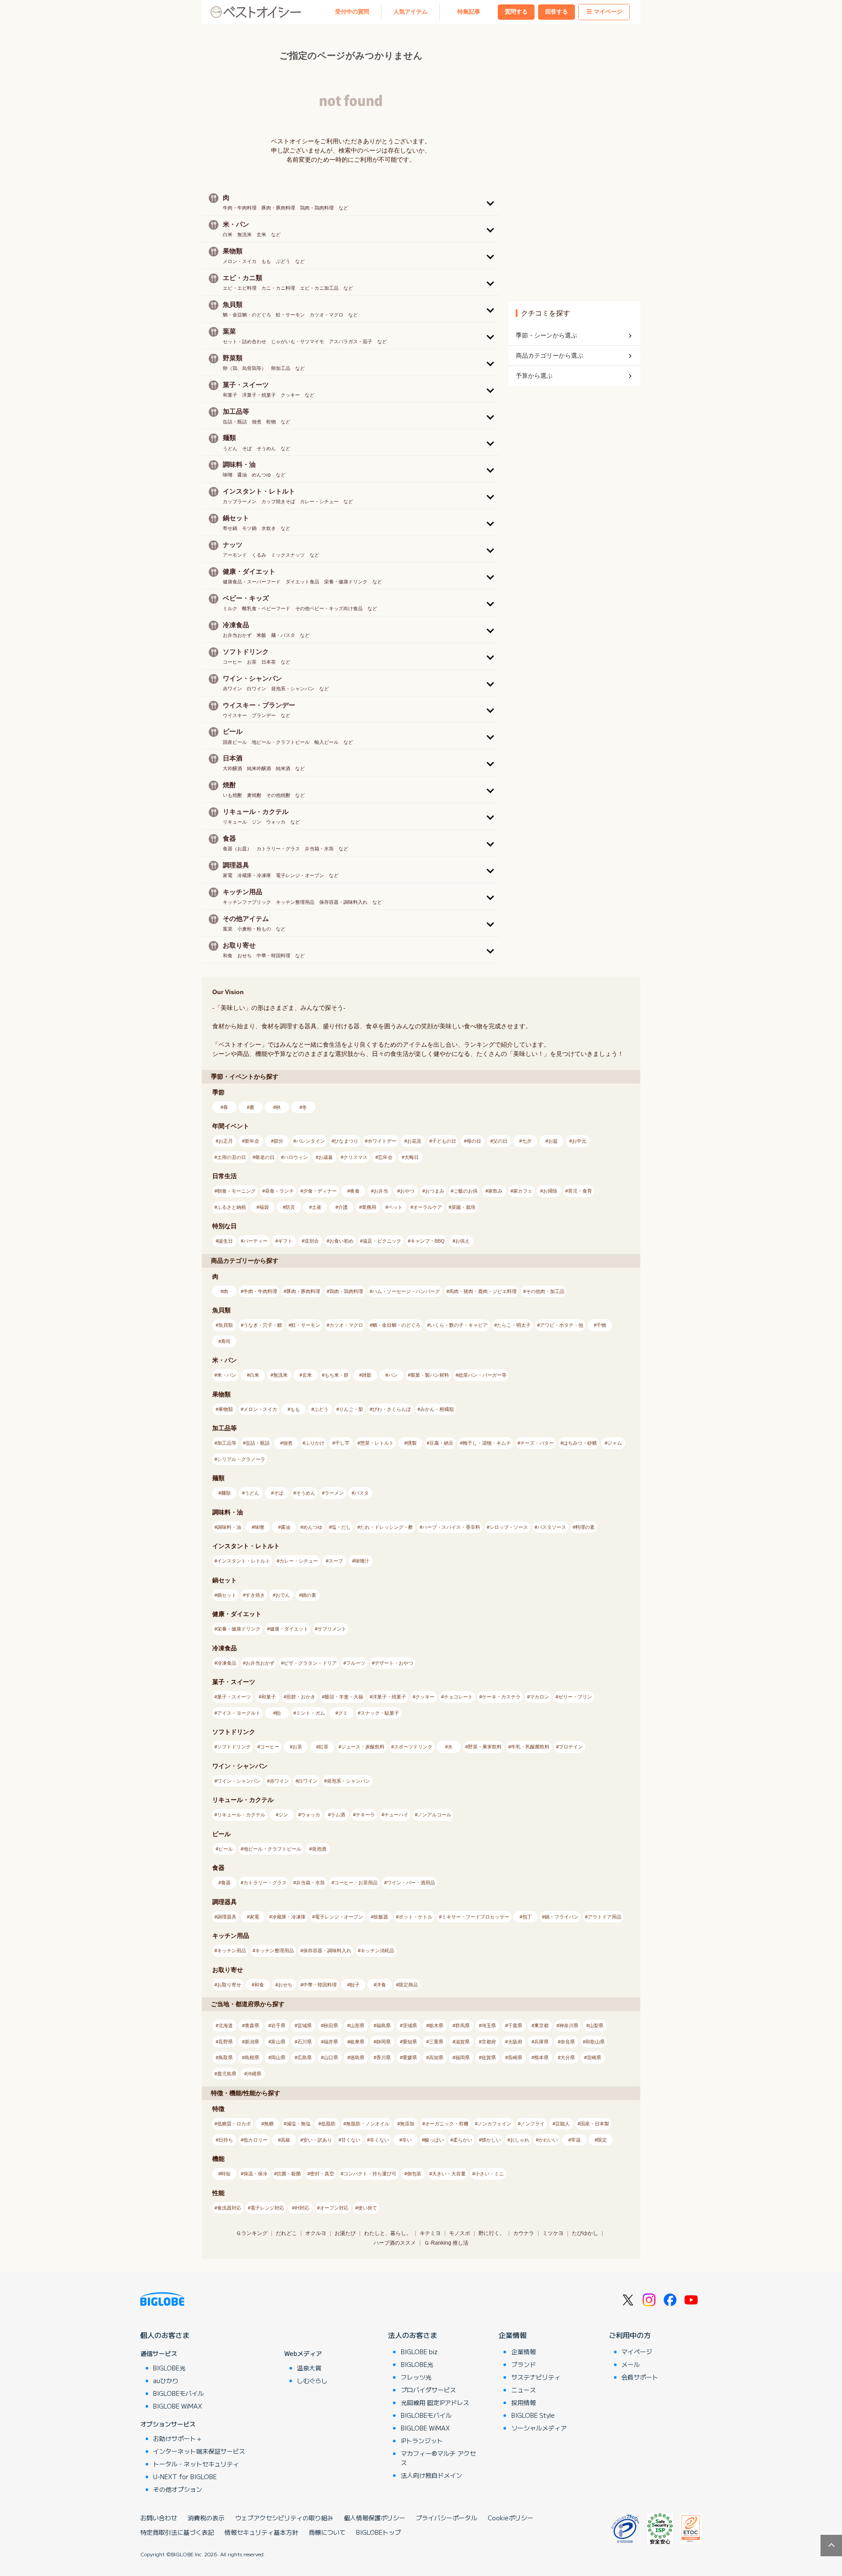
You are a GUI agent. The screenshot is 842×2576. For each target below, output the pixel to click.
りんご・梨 (351, 1409)
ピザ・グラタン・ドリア (310, 1663)
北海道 (226, 2025)
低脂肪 (328, 2124)
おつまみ (435, 1191)
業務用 (369, 1207)
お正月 (226, 1141)
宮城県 (305, 2025)
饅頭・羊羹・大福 (344, 1697)
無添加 (407, 2124)
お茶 (297, 1747)
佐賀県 (489, 2057)
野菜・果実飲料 (485, 1747)
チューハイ (396, 1815)
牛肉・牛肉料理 (260, 1291)
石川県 (305, 2042)
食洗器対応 (229, 2208)
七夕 (527, 1141)
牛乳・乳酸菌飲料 (530, 1747)
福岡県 (462, 2057)
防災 (290, 1207)
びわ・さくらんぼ (392, 1409)
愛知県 (410, 2042)
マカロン (539, 1697)
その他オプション (178, 2489)
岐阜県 (357, 2042)
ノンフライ (533, 2124)
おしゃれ (520, 2140)
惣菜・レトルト (377, 1443)
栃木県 (436, 2025)
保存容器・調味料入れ (327, 1951)
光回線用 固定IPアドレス (435, 2402)
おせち (285, 1985)
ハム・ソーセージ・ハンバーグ (406, 1291)
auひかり (166, 2381)
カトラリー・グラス (265, 1883)
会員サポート (640, 2377)
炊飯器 (381, 1917)
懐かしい (491, 2140)
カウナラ (524, 2233)
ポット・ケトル (416, 1917)
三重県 (436, 2042)
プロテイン (571, 1747)
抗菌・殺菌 (289, 2174)
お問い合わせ (159, 2518)
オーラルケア (428, 1207)
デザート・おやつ (394, 1663)
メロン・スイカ (260, 1409)
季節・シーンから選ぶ (546, 335)
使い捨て (367, 2208)
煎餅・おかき (301, 1697)
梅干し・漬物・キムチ (487, 1443)
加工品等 (227, 1443)
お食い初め (341, 1241)
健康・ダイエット (289, 1629)
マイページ (608, 12)
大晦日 (412, 1157)
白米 (254, 1375)
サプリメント (332, 1629)
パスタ (362, 1493)
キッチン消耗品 (377, 1951)
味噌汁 (362, 1561)
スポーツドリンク (413, 1747)
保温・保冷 (255, 2174)
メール (631, 2364)
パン (393, 1375)
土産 (317, 1207)
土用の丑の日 (232, 1157)
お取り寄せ (229, 1985)
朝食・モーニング (236, 1191)
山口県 (331, 2057)
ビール (226, 1849)
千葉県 (515, 2025)
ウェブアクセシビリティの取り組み (284, 2518)
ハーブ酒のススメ (395, 2243)
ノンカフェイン (494, 2124)
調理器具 (227, 1917)
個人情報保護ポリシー (375, 2518)
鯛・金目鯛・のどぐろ (396, 1325)
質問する (516, 12)
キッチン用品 (232, 1951)
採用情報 (524, 2402)
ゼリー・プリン (575, 1697)
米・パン (227, 1375)
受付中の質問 (352, 12)
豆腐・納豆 (441, 1443)
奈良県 (568, 2042)
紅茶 (324, 1747)
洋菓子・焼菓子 (389, 1697)
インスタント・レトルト (244, 1561)
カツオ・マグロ (346, 1325)
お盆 (553, 1141)
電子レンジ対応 (267, 2208)
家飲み (495, 1191)
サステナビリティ (536, 2377)
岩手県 (278, 2025)
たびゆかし (585, 2233)
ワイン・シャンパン (239, 1781)
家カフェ (523, 1191)
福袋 (264, 1207)
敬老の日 (265, 1157)
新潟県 (252, 2042)
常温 (576, 2140)
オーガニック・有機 (447, 2124)
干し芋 (342, 1443)
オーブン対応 (334, 2208)
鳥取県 (226, 2057)
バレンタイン (310, 1141)
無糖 (269, 2124)
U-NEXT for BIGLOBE (185, 2477)
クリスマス (355, 1157)
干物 (601, 1325)
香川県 (384, 2057)
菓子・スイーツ (234, 1697)
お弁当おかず (260, 1663)
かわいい (548, 2140)
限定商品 (408, 1985)
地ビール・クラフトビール (272, 1849)
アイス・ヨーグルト (239, 1713)
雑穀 (367, 1375)
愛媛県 (410, 2057)
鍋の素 (309, 1595)
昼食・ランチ (279, 1191)
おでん (283, 1595)
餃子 (355, 1985)
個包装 (414, 2174)
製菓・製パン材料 (430, 1375)
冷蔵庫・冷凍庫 (289, 1917)
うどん (252, 1493)
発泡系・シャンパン (348, 1781)
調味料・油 (229, 1527)
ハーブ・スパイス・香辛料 (451, 1527)
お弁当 (381, 1191)
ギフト (285, 1241)
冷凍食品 (227, 1663)
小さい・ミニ (489, 2174)
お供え (462, 1241)
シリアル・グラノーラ (241, 1459)
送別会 (312, 1241)
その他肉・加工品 (545, 1291)
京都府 (489, 2042)
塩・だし (341, 1527)
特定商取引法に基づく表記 (177, 2532)
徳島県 (357, 2057)
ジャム (615, 1443)
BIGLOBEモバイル (178, 2393)
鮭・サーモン (306, 1325)
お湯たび (345, 2233)
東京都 (541, 2025)
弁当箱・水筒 (310, 1883)
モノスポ (460, 2233)
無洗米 (280, 1375)
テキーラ (365, 1815)
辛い (407, 2140)
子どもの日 (444, 1141)
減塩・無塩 (298, 2124)
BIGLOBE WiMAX (178, 2406)
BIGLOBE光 (169, 2368)
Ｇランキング (252, 2233)
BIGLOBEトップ (378, 2532)
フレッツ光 (416, 2377)
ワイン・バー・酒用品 (411, 1883)
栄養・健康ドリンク (239, 1629)
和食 (259, 1985)
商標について (327, 2532)
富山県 (278, 2042)
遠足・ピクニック (382, 1241)
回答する (557, 12)
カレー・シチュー (299, 1561)
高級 (285, 2140)
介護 (343, 1207)
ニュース (524, 2390)
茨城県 (410, 2025)
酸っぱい (434, 2140)
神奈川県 (569, 2025)
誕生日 (226, 1241)
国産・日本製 (595, 2124)
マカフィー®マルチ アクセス (438, 2458)
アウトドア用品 (605, 1917)
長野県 (226, 2042)
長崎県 (515, 2057)
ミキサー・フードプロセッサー (475, 1917)
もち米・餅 (337, 1375)
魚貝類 (226, 1325)
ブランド (524, 2364)
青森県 (252, 2025)
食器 (226, 1883)
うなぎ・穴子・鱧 (263, 1325)
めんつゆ (313, 1527)
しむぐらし (312, 2381)
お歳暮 (326, 1157)
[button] (351, 202)
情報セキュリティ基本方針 (261, 2532)
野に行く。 (492, 2233)
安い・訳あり (318, 2140)
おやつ (407, 1191)
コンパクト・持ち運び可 (370, 2174)
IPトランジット (422, 2441)
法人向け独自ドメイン (432, 2475)
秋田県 (331, 2025)
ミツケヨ (553, 2233)
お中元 (579, 1141)
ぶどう (321, 1409)
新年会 (252, 1141)
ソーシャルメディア (539, 2428)
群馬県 (462, 2025)
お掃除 (550, 1191)
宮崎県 (594, 2057)
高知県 (436, 2057)
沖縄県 (254, 2074)
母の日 (474, 1141)
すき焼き (255, 1595)
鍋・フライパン (562, 1917)
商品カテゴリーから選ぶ (549, 355)
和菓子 (269, 1697)
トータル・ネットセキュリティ (196, 2464)
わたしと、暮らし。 (388, 2233)
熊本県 (541, 2057)
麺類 (226, 1493)
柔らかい (463, 2140)
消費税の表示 (206, 2518)
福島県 (384, 2025)
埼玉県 (489, 2025)
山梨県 (596, 2025)
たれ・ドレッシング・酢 (387, 1527)
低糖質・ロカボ (234, 2124)
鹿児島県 (227, 2074)
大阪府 (515, 2042)
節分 (278, 1141)
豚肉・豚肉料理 (303, 1291)
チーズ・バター (537, 1443)
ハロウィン (296, 1157)
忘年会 (385, 1157)
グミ (343, 1713)
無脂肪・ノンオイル (368, 2124)
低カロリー (255, 2140)
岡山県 (278, 2057)
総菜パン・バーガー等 (482, 1375)
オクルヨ (316, 2233)
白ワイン (308, 1781)
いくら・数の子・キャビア (459, 1325)
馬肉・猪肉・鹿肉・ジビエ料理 (483, 1291)
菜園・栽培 (463, 1207)
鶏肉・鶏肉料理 (346, 1291)
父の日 (500, 1141)
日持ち (226, 2140)
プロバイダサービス (428, 2390)
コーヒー (270, 1747)
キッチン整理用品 (275, 1951)
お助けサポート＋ (178, 2438)
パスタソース (552, 1527)
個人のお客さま (165, 2335)
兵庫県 (541, 2042)
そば (278, 1493)
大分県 (568, 2057)
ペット (395, 1207)
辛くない (379, 2140)
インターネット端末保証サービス (199, 2451)
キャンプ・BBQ (428, 1241)
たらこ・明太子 (514, 1325)
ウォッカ (310, 1815)
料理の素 (585, 1527)
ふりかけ (315, 1443)
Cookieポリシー (510, 2518)
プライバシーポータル (446, 2518)
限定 (602, 2140)
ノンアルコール (434, 1815)
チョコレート (458, 1697)
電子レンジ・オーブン (339, 1917)
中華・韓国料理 (320, 1985)
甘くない (351, 2140)
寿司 (226, 1341)
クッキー (425, 1697)
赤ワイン (279, 1781)
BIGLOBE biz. (420, 2352)
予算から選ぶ (534, 376)
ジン (283, 1815)
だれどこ (286, 2233)
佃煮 (288, 1443)
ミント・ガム (310, 1713)
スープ (336, 1561)
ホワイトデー (382, 1141)
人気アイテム (410, 12)
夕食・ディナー (320, 1191)
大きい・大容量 (449, 2174)
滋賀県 (462, 2042)
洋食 (381, 1985)
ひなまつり (346, 1141)
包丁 (527, 1917)
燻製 (412, 1443)
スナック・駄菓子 (380, 1713)
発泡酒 (319, 1849)
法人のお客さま (413, 2335)
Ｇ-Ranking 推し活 (446, 2243)
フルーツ (356, 1663)
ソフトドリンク (234, 1747)
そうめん (306, 1493)
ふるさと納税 (232, 1207)
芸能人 (562, 2124)
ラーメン (334, 1493)
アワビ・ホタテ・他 (562, 1325)
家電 (254, 1917)
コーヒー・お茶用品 (356, 1883)
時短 (226, 2174)
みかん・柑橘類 (437, 1409)
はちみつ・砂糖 (580, 1443)
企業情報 (513, 2335)
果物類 (226, 1409)
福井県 (331, 2042)
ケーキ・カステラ (501, 1697)
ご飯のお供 (466, 1191)
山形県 (357, 2025)
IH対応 (302, 2208)
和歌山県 (595, 2042)
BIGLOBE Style (533, 2415)
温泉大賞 (309, 2368)
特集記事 (469, 12)
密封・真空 (322, 2174)
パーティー (255, 1241)
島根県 (252, 2057)
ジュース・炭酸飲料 (363, 1747)
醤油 (285, 1527)
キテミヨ (430, 2233)
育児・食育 (580, 1191)
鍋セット (227, 1595)
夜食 (355, 1191)
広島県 (305, 2057)
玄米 (307, 1375)
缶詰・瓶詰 (258, 1443)
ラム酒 (338, 1815)
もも (295, 1409)
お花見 (414, 1141)
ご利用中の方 (630, 2335)
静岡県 (384, 2042)
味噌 (259, 1527)
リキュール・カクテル (241, 1815)
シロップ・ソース (509, 1527)
